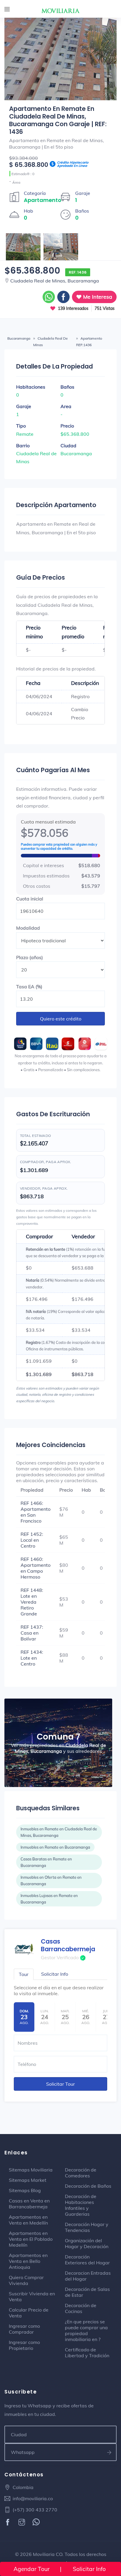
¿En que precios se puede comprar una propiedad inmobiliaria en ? (86, 2330)
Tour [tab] (24, 1974)
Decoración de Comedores (81, 2173)
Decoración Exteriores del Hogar (87, 2260)
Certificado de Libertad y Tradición (87, 2353)
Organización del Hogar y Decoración (87, 2243)
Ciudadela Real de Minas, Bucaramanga (55, 281)
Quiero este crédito (61, 1019)
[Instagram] (22, 2523)
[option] (60, 86)
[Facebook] (8, 2523)
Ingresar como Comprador (24, 2329)
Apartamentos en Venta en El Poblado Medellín (31, 2239)
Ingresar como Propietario (24, 2345)
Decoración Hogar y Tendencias (87, 2227)
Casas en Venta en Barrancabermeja (29, 2204)
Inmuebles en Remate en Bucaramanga (55, 1847)
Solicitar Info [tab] (55, 1974)
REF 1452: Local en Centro (32, 1540)
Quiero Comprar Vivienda (26, 2280)
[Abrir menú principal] (7, 10)
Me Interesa (97, 297)
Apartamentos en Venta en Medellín (28, 2220)
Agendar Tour (32, 2569)
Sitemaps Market (28, 2180)
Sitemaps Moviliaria (31, 2170)
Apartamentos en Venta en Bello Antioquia (28, 2261)
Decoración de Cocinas (81, 2308)
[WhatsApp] (37, 2523)
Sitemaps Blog (25, 2190)
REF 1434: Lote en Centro (32, 1658)
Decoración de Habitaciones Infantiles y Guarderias (81, 2205)
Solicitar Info (89, 2569)
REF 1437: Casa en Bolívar (32, 1633)
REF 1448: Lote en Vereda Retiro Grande (32, 1602)
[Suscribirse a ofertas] (109, 2452)
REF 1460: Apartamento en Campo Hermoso (36, 1568)
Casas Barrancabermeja (68, 1945)
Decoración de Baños (88, 2186)
